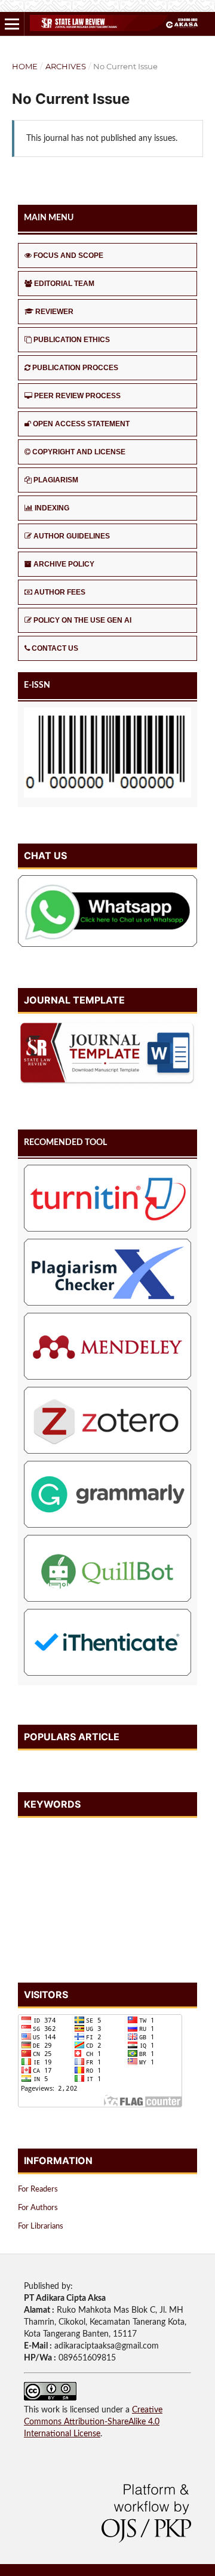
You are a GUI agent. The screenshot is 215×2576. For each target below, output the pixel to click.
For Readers (38, 2189)
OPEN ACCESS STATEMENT (81, 424)
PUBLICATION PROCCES (75, 368)
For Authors (38, 2208)
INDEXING (52, 508)
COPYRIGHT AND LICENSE (79, 452)
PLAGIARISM (56, 480)
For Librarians (41, 2226)
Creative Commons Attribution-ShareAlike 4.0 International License (93, 2422)
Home (25, 66)
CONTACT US (55, 648)
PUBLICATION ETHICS (72, 340)
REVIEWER (54, 312)
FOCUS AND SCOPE (68, 256)
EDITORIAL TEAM (64, 284)
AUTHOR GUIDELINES (72, 536)
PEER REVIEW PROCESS (77, 396)
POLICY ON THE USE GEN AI (82, 620)
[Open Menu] (12, 24)
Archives (66, 66)
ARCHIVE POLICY (64, 564)
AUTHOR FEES (60, 592)
